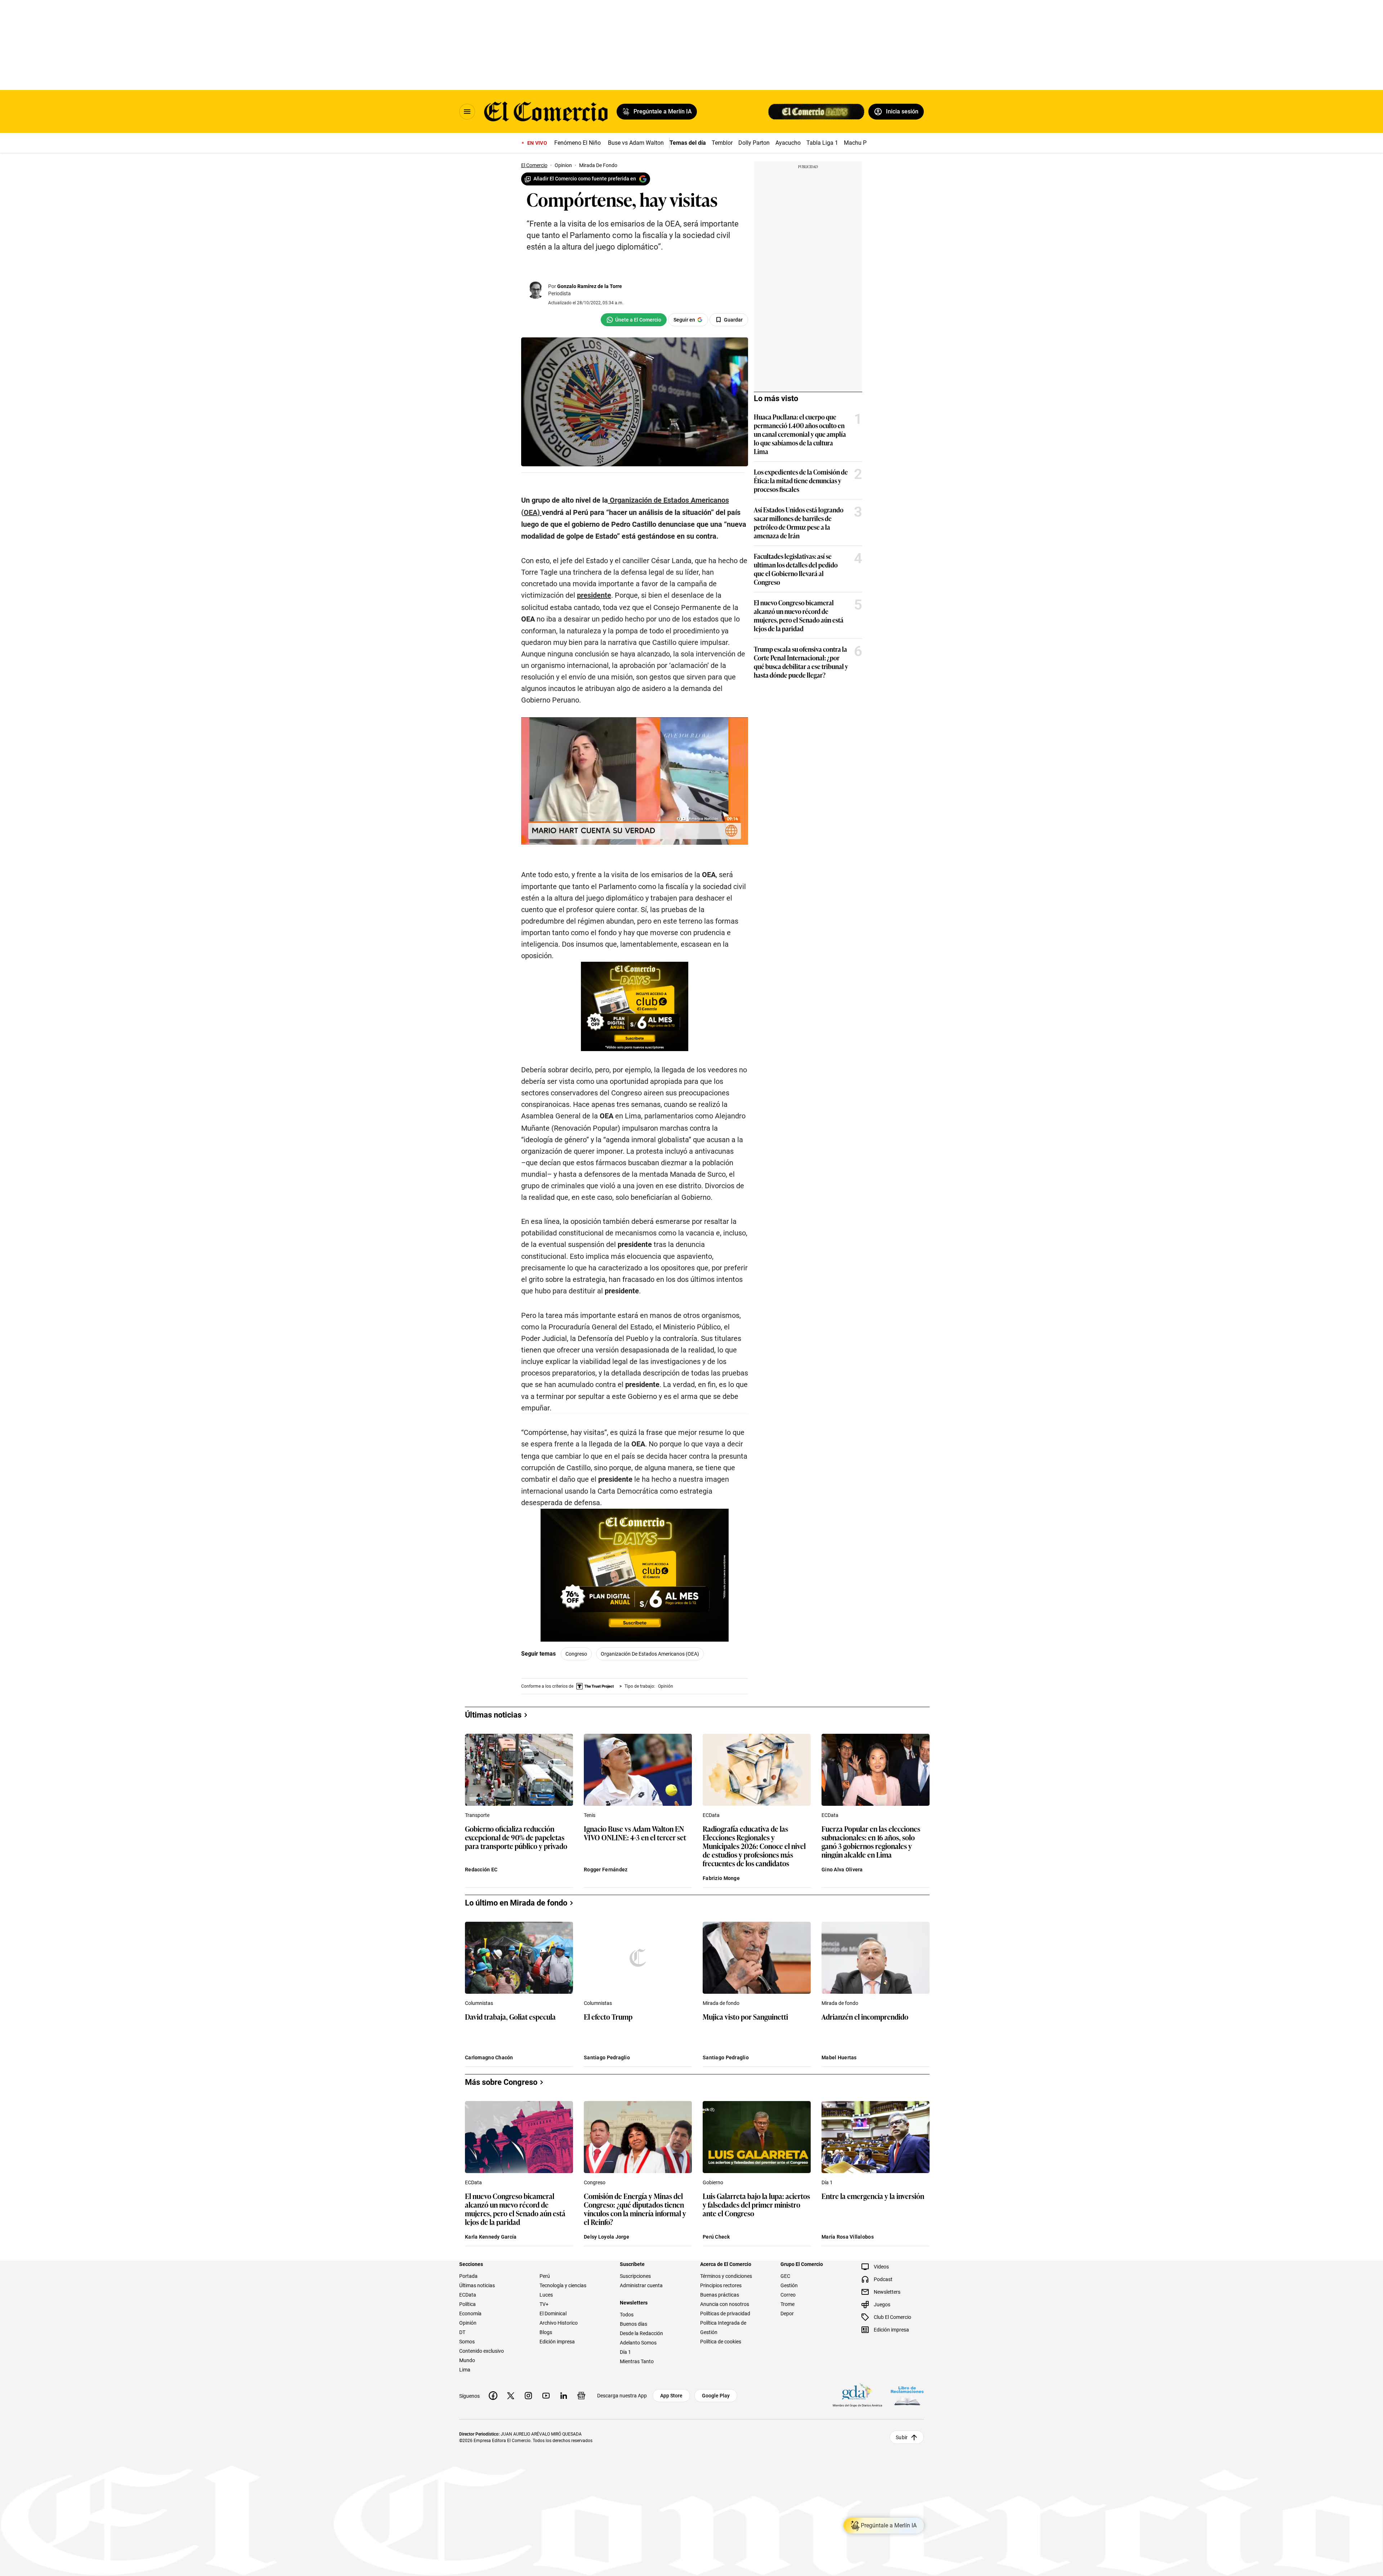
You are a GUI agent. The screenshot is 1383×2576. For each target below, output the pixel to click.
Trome (787, 2304)
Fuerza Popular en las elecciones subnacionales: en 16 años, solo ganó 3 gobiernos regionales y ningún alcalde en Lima (871, 1841)
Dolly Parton (754, 143)
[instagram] (528, 2396)
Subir (902, 2437)
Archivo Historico (559, 2323)
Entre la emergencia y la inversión (873, 2196)
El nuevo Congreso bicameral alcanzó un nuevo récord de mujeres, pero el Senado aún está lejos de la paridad (799, 615)
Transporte (477, 1815)
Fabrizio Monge (721, 1878)
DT (462, 2332)
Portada (468, 2276)
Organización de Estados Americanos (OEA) (650, 1654)
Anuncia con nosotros (725, 2304)
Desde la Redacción (641, 2333)
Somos (467, 2342)
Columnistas (479, 2003)
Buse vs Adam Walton (636, 143)
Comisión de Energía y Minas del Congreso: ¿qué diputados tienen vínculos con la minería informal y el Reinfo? (635, 2209)
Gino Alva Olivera (842, 1870)
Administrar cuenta (641, 2285)
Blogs (546, 2332)
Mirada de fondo (721, 2003)
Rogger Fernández (606, 1870)
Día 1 (827, 2182)
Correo (788, 2295)
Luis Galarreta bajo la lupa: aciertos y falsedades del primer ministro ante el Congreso (756, 2205)
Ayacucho (788, 143)
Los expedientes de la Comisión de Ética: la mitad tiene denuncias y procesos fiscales (801, 480)
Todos (627, 2315)
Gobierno (713, 2182)
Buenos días (634, 2324)
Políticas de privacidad (725, 2314)
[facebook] (493, 2396)
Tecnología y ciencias (563, 2285)
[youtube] (546, 2396)
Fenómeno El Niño (578, 143)
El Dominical (553, 2314)
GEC (785, 2276)
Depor (787, 2314)
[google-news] (581, 2396)
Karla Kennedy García (491, 2237)
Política (467, 2304)
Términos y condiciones (726, 2276)
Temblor (722, 143)
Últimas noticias (477, 2285)
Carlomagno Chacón (489, 2057)
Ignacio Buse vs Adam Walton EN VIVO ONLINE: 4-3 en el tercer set (635, 1833)
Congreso (576, 1654)
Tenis (590, 1815)
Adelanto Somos (638, 2343)
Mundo (467, 2360)
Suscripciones (635, 2276)
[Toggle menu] (467, 112)
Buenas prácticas (720, 2295)
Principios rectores (721, 2285)
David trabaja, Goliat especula (510, 2017)
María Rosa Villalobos (848, 2237)
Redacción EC (481, 1870)
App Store (671, 2396)
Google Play (716, 2396)
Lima (465, 2370)
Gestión (789, 2285)
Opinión (468, 2323)
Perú (545, 2276)
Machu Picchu (862, 143)
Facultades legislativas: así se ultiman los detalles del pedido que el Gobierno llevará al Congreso (796, 569)
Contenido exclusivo (482, 2351)
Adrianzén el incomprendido (865, 2017)
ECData (711, 1815)
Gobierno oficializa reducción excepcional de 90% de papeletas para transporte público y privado (516, 1838)
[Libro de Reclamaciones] (907, 2395)
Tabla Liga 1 (822, 143)
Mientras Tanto (637, 2361)
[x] (511, 2396)
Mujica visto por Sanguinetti (745, 2017)
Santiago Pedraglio (607, 2057)
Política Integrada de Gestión (723, 2328)
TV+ (544, 2304)
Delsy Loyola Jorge (607, 2237)
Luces (546, 2295)
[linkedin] (564, 2396)
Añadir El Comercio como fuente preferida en (585, 179)
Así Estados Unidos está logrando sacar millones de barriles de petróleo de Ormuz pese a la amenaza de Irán (799, 522)
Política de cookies (721, 2342)
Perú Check (716, 2237)
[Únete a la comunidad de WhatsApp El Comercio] (634, 320)
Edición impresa (557, 2342)
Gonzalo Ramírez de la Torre (590, 286)
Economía (470, 2314)
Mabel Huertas (839, 2057)
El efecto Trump (608, 2017)
